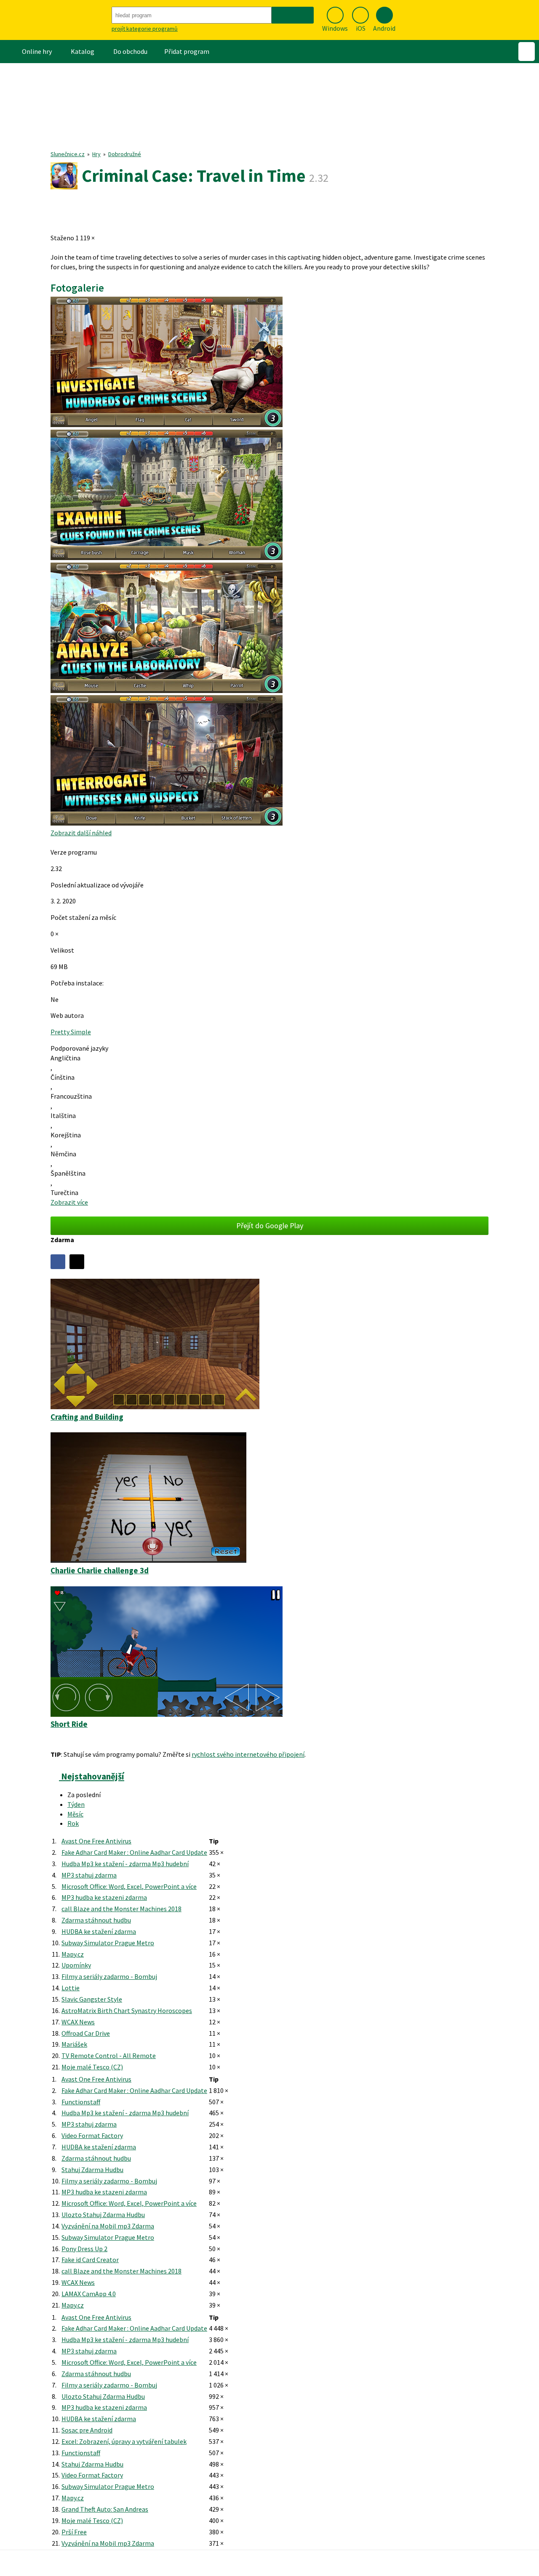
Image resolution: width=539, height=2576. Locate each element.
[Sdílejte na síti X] (77, 1262)
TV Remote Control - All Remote (109, 2055)
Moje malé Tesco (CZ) (92, 2067)
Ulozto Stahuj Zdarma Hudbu (103, 2215)
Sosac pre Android (87, 2430)
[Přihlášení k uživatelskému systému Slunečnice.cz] (527, 52)
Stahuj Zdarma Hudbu (92, 2170)
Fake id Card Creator (90, 2260)
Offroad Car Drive (86, 2033)
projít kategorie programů (145, 29)
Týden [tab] (76, 1804)
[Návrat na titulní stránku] (55, 20)
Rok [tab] (73, 1823)
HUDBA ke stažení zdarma (99, 1931)
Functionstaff (81, 2102)
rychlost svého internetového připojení (248, 1754)
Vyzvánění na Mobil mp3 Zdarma (108, 2226)
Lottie (71, 1988)
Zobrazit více (69, 1202)
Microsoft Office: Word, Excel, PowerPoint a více (129, 1886)
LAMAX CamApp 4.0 (89, 2294)
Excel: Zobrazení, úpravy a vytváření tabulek (124, 2441)
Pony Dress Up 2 (84, 2249)
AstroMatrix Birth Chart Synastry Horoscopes (127, 2010)
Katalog (83, 51)
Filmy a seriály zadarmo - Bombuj (109, 1976)
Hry (96, 154)
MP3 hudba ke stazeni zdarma (104, 1897)
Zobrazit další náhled (81, 833)
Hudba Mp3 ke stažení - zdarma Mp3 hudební (125, 1864)
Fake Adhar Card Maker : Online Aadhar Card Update (134, 1852)
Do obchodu (130, 51)
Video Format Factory (92, 2135)
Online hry (37, 51)
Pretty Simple (71, 1032)
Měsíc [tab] (75, 1814)
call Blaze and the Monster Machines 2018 (121, 1909)
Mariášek (74, 2044)
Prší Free (74, 2532)
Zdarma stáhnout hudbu (96, 1920)
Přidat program (187, 51)
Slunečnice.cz (68, 154)
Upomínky (76, 1965)
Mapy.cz (73, 1954)
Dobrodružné (125, 154)
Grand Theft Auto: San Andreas (105, 2509)
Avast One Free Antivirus (96, 1841)
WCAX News (78, 2022)
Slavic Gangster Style (92, 1999)
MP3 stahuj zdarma (89, 1875)
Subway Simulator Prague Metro (108, 1943)
